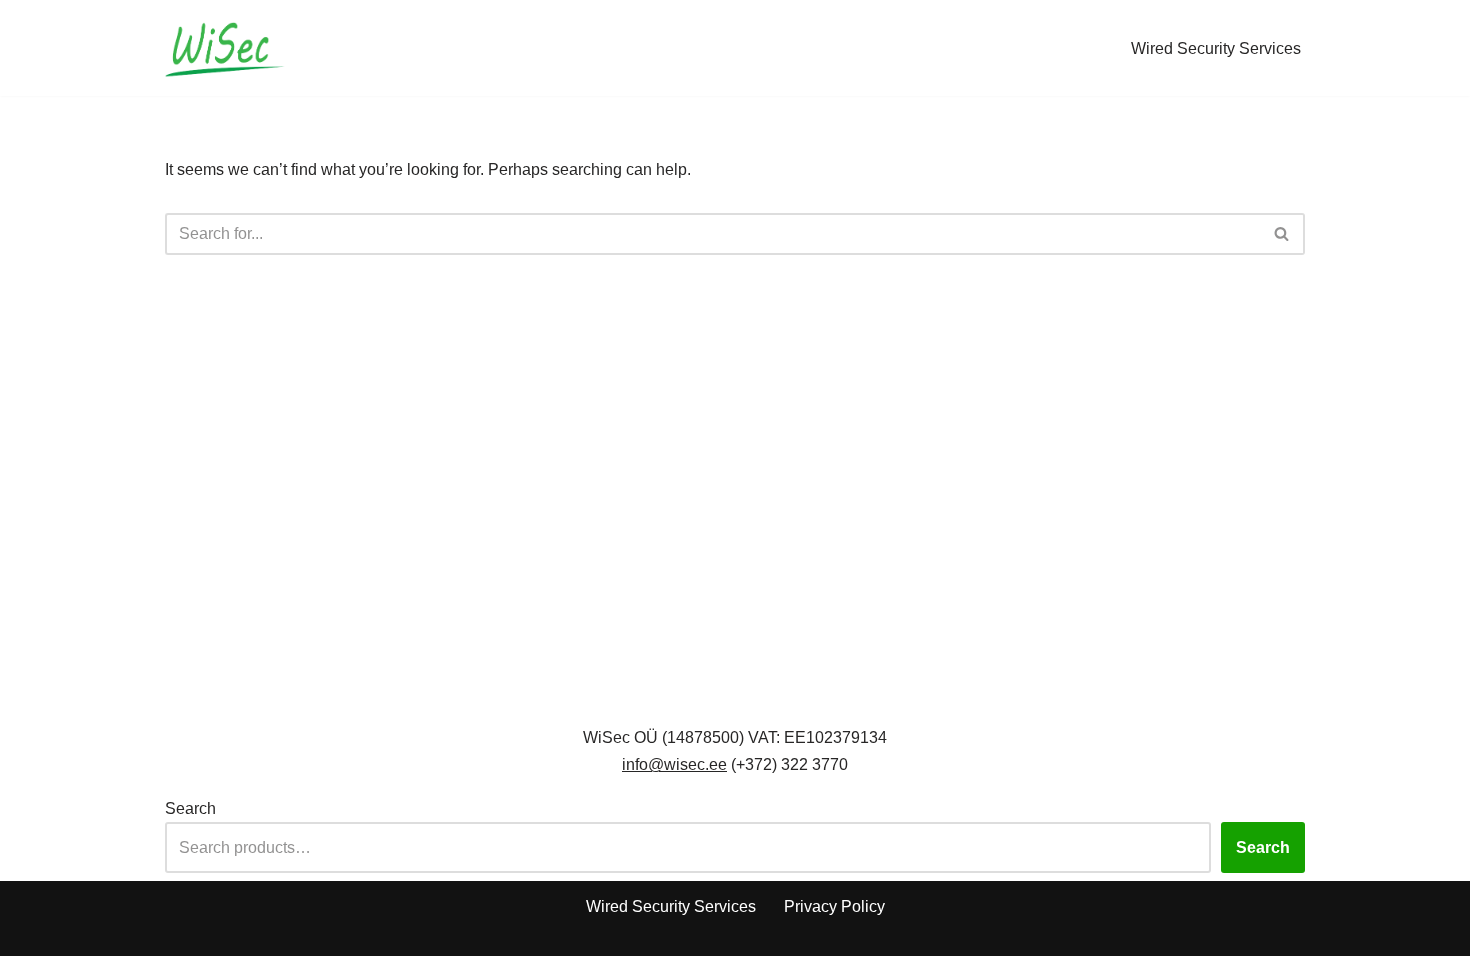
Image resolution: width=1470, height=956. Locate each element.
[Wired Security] (225, 48)
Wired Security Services (1216, 48)
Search (190, 808)
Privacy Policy (834, 906)
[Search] (1282, 234)
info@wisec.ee (674, 764)
